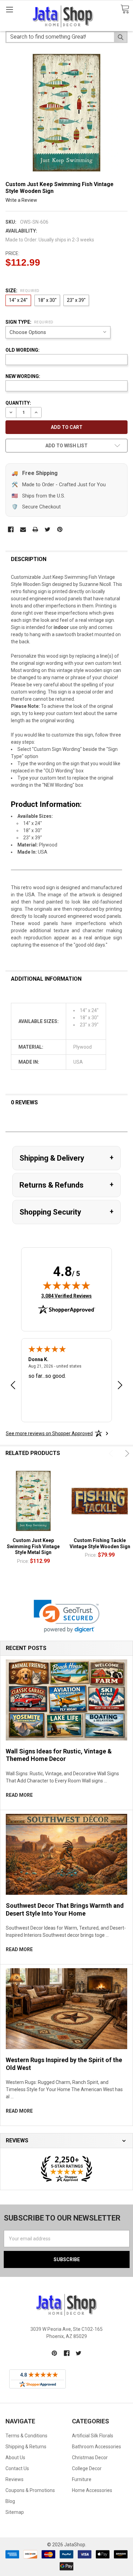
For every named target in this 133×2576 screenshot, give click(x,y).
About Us (15, 2458)
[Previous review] (13, 1386)
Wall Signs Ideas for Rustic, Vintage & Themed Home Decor (59, 1755)
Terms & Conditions (26, 2436)
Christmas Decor (90, 2458)
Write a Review (21, 200)
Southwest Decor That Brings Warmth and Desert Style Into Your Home (65, 1909)
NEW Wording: (23, 376)
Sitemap (15, 2512)
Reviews (14, 2479)
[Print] (35, 529)
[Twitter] (48, 529)
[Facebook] (11, 529)
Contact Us (17, 2468)
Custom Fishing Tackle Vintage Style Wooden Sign (100, 1543)
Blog (10, 2501)
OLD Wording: (23, 350)
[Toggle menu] (9, 9)
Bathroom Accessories (97, 2447)
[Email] (23, 529)
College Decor (87, 2468)
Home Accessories (92, 2490)
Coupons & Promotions (30, 2490)
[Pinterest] (60, 529)
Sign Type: (29, 322)
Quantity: (18, 403)
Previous (112, 1453)
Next (126, 1453)
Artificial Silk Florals (93, 2436)
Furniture (82, 2479)
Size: (23, 291)
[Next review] (120, 1386)
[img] (66, 1285)
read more (19, 1795)
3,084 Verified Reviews (66, 1296)
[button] (67, 1616)
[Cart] (125, 9)
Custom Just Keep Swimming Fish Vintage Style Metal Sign (33, 1546)
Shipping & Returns (26, 2447)
